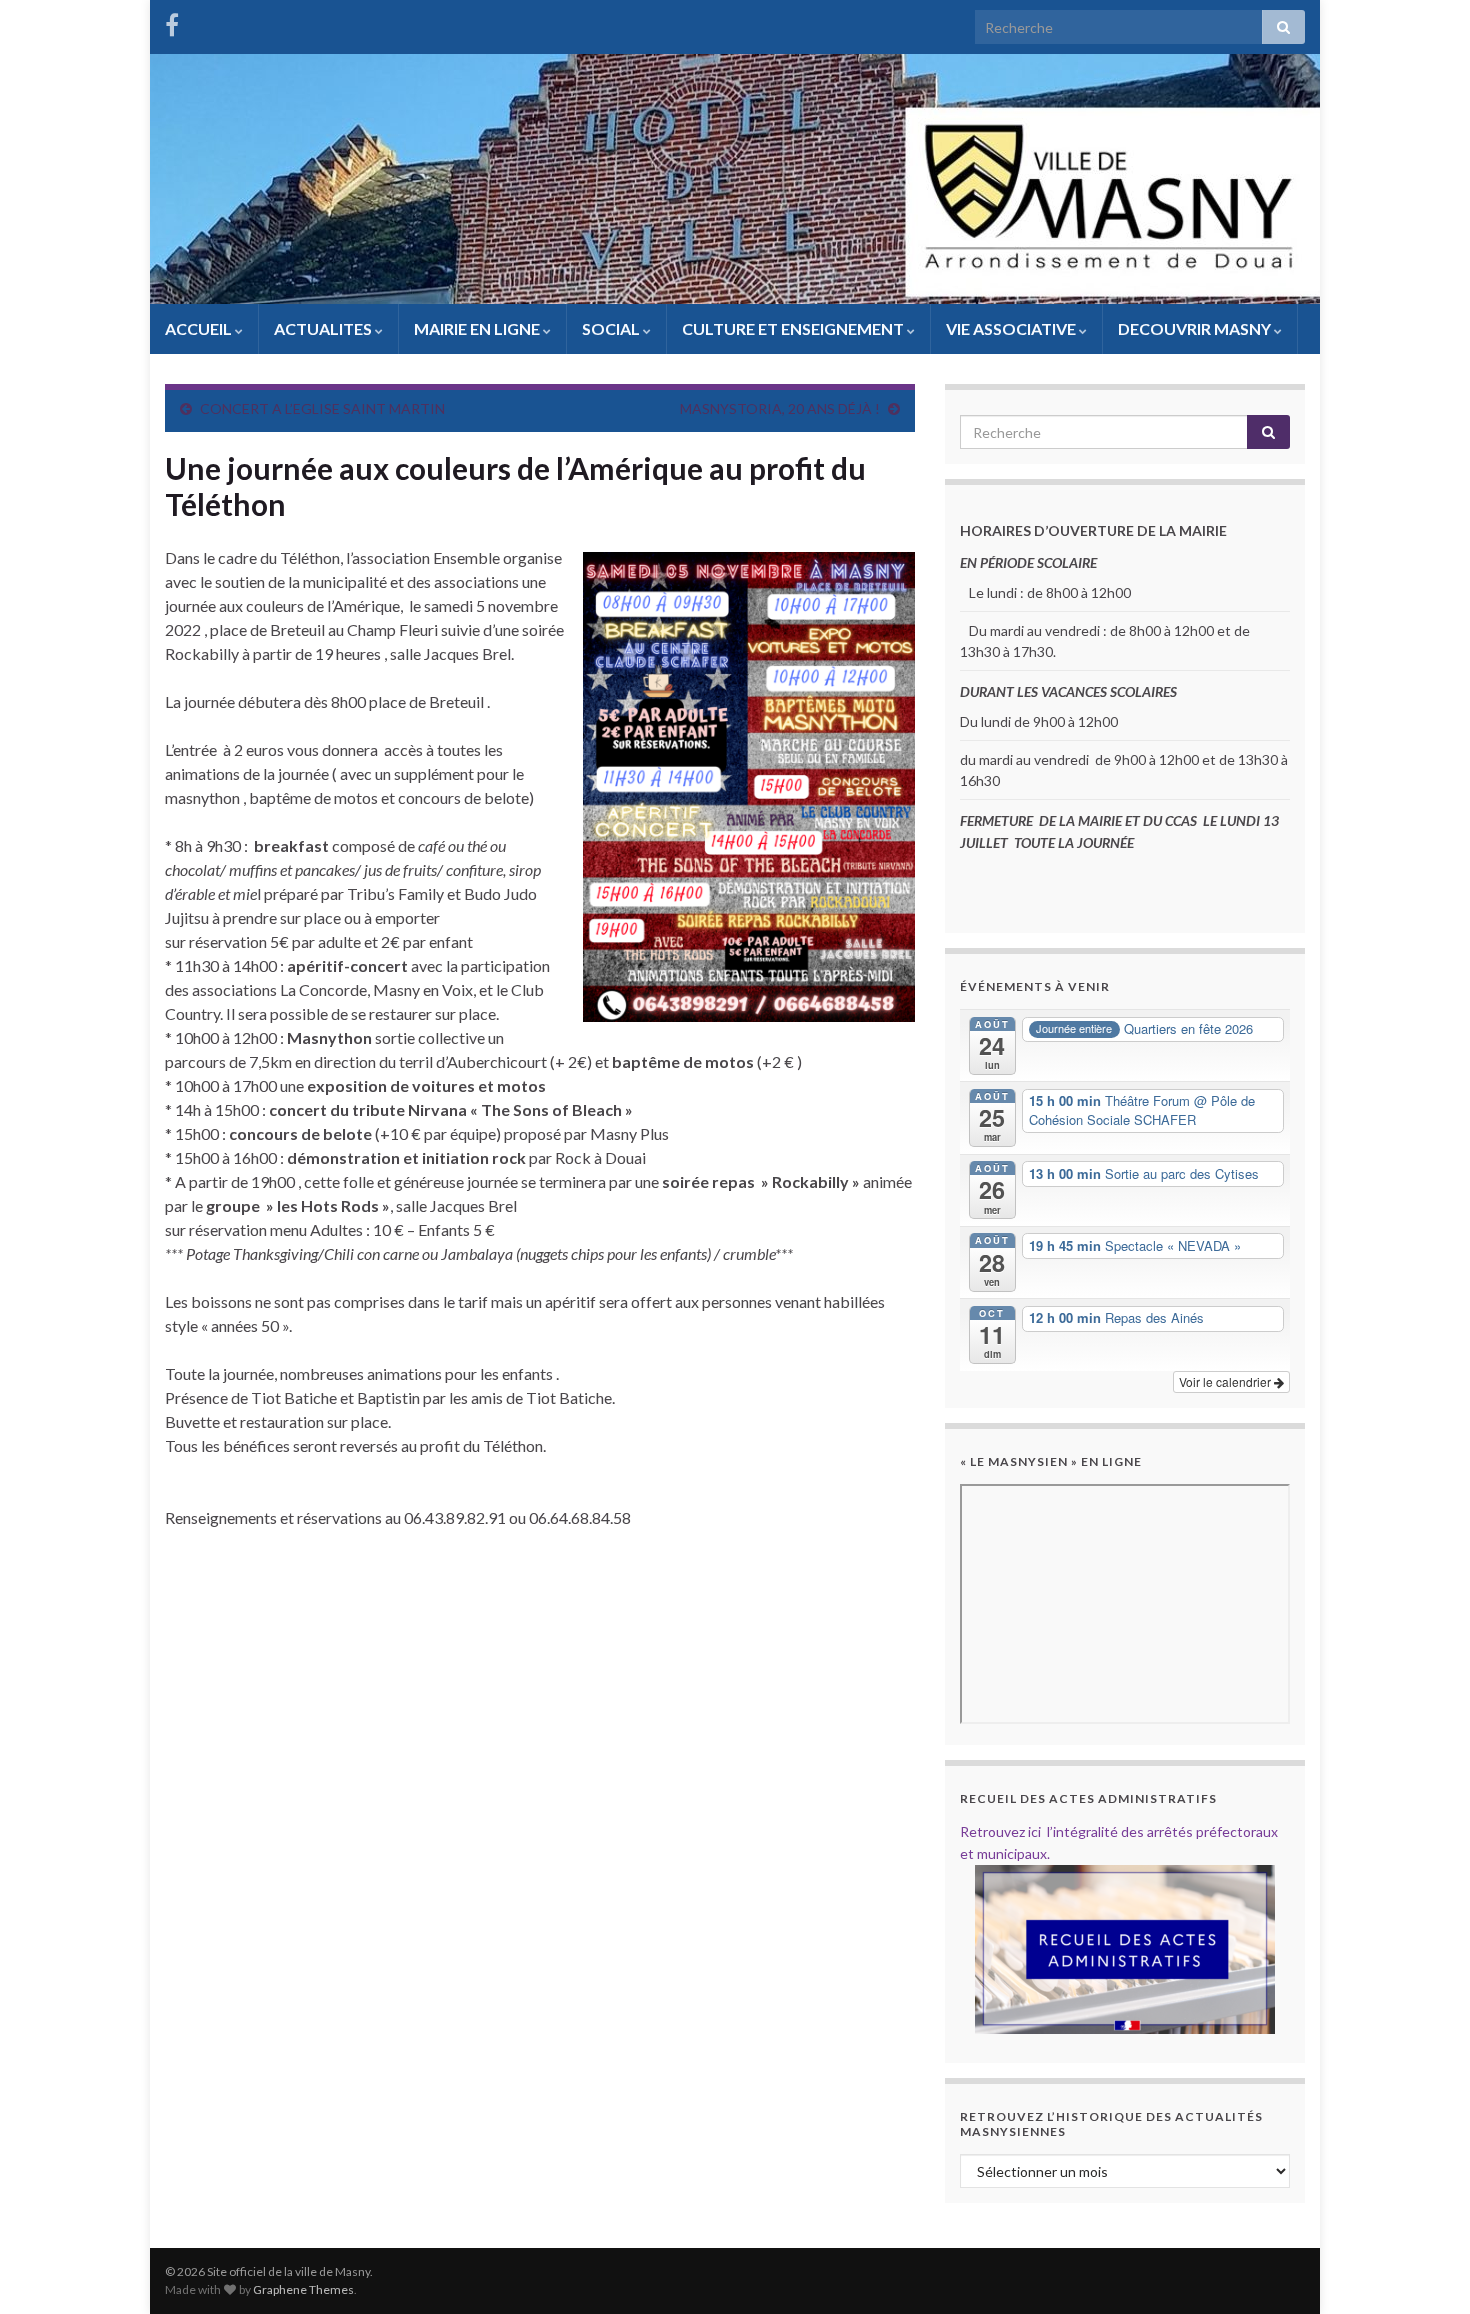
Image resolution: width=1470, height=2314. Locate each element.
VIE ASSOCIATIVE (1012, 328)
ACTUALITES (324, 328)
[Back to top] (1425, 2269)
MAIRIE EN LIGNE (478, 328)
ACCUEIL (200, 328)
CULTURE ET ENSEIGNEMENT (794, 328)
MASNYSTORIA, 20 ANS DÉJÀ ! (780, 408)
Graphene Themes (303, 2289)
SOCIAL (612, 328)
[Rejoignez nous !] (172, 21)
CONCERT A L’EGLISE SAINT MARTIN (322, 408)
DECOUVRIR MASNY (1196, 328)
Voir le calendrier (1226, 1381)
